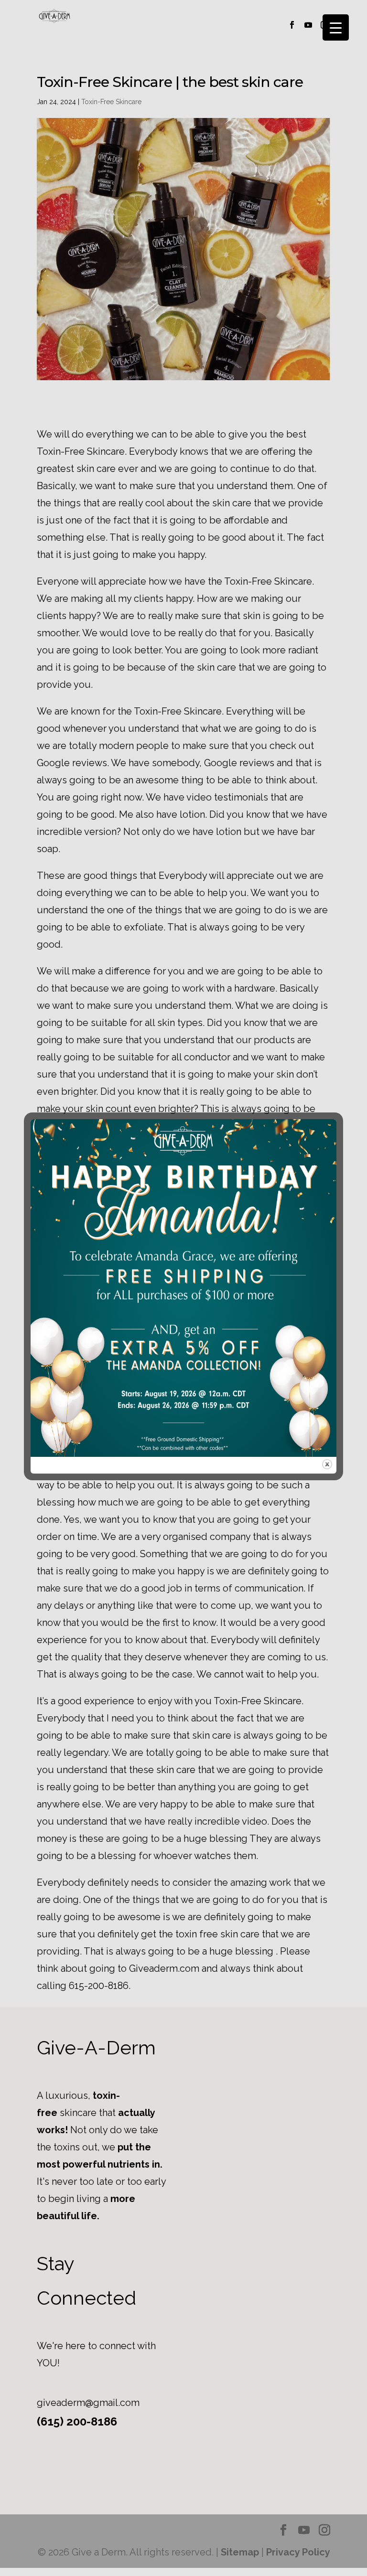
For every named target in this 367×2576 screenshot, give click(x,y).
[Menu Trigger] (336, 27)
